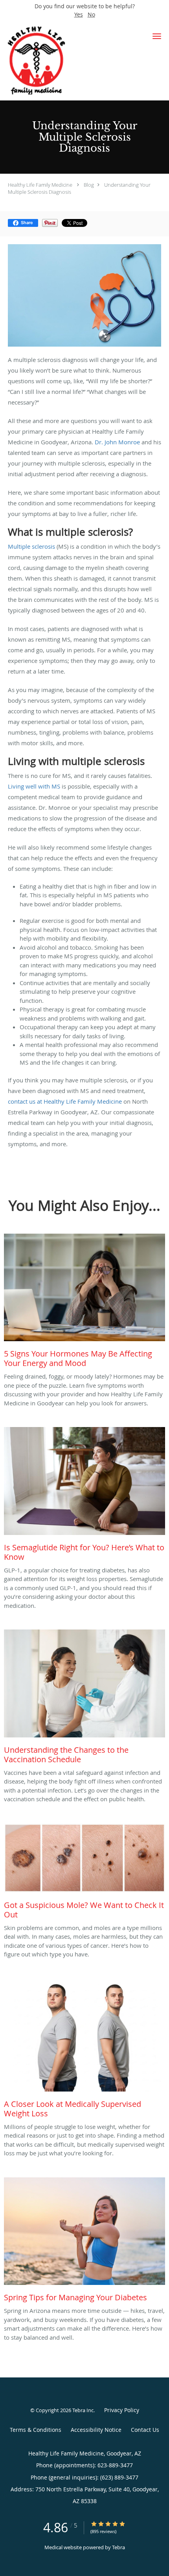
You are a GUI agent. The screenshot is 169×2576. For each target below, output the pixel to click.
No (91, 14)
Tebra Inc (83, 2410)
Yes (79, 14)
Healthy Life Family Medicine (40, 185)
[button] (157, 36)
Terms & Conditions (36, 2430)
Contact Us (145, 2430)
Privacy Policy (122, 2410)
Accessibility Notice (96, 2430)
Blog (89, 185)
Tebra (118, 2547)
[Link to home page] (69, 60)
